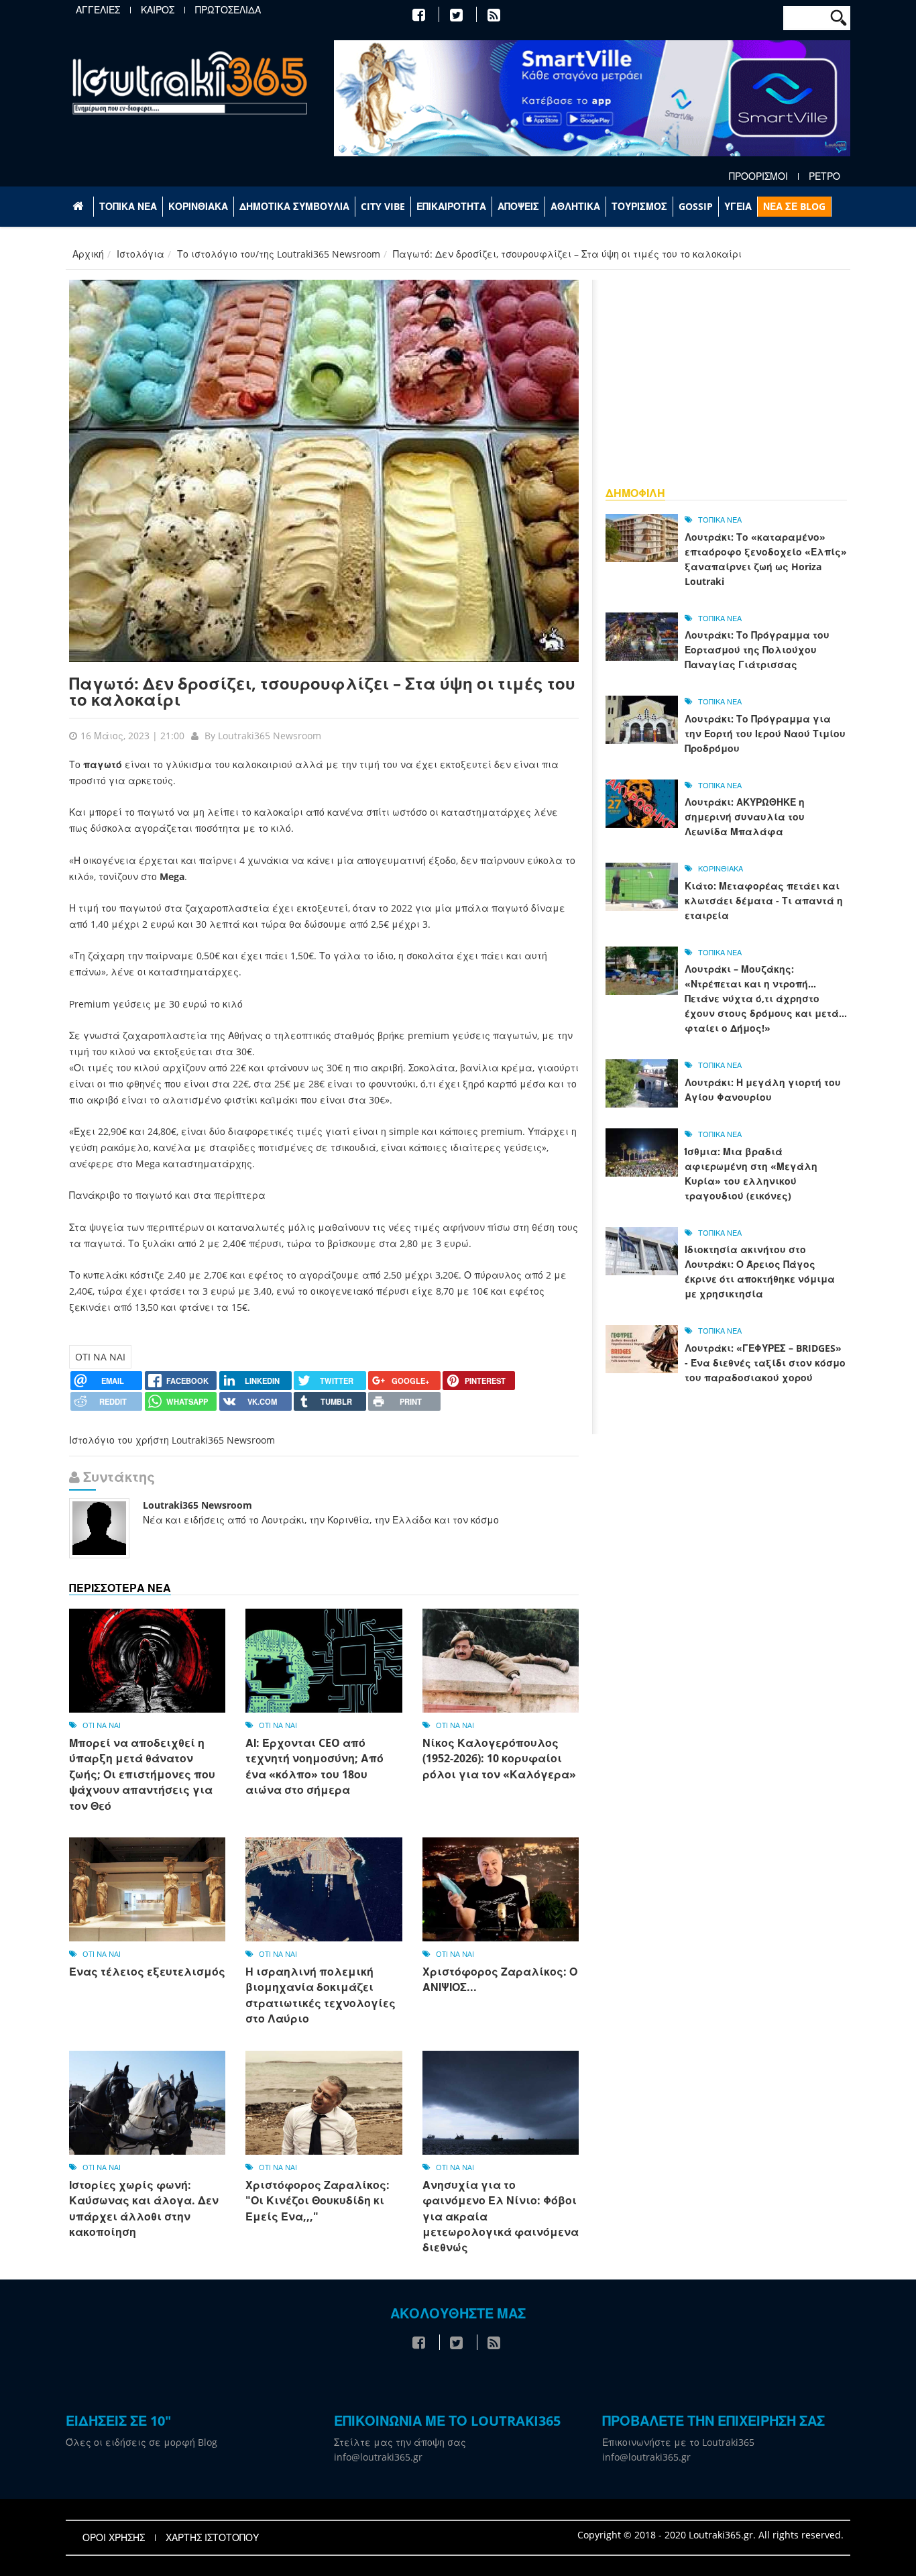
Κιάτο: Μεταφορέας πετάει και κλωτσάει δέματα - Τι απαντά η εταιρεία (764, 901)
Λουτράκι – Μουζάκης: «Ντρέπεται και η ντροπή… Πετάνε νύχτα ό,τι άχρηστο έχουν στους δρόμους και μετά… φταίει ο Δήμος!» (766, 999)
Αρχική (88, 254)
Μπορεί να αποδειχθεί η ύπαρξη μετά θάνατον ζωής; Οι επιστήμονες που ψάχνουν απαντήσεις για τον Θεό (142, 1774)
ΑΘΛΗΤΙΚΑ (575, 206)
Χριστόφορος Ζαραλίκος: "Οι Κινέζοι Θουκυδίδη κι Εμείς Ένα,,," (318, 2201)
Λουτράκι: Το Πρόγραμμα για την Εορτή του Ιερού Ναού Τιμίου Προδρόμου (765, 734)
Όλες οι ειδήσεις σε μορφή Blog (141, 2442)
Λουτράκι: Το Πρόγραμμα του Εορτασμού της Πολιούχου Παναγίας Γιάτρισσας (757, 650)
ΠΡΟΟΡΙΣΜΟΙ (758, 176)
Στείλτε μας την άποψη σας (400, 2442)
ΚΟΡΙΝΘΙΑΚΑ (198, 206)
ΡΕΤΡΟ (824, 176)
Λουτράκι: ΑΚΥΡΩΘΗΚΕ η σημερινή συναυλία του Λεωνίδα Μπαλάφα (745, 817)
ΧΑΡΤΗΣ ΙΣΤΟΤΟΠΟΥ (212, 2538)
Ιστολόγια (140, 254)
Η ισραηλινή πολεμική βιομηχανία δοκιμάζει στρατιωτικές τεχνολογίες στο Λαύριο (321, 1995)
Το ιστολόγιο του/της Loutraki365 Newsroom (279, 254)
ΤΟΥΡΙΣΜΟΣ (639, 206)
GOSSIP (696, 206)
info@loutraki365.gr (378, 2457)
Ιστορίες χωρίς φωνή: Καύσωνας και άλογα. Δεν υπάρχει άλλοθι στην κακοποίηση (144, 2208)
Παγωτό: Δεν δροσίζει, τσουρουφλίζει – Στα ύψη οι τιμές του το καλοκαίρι (322, 691)
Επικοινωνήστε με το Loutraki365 (678, 2442)
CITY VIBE (383, 206)
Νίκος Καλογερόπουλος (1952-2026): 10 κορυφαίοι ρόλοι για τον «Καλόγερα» (499, 1759)
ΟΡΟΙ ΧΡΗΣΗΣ (114, 2538)
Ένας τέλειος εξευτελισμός (147, 1972)
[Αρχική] (190, 82)
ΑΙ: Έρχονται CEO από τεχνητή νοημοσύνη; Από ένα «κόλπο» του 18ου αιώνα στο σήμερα (314, 1766)
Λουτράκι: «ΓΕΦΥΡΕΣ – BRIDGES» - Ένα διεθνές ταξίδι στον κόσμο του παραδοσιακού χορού (765, 1363)
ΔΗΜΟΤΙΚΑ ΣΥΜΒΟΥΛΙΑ (294, 206)
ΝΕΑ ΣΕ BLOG (794, 206)
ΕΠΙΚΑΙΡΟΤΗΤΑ (451, 206)
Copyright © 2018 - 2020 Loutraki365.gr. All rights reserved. (710, 2535)
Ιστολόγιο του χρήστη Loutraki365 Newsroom (172, 1440)
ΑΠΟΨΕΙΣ (518, 206)
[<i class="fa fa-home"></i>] (79, 207)
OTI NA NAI (100, 1357)
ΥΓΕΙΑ (738, 206)
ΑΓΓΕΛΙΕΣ (98, 10)
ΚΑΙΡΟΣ (158, 10)
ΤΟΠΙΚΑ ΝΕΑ (128, 206)
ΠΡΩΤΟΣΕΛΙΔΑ (228, 10)
